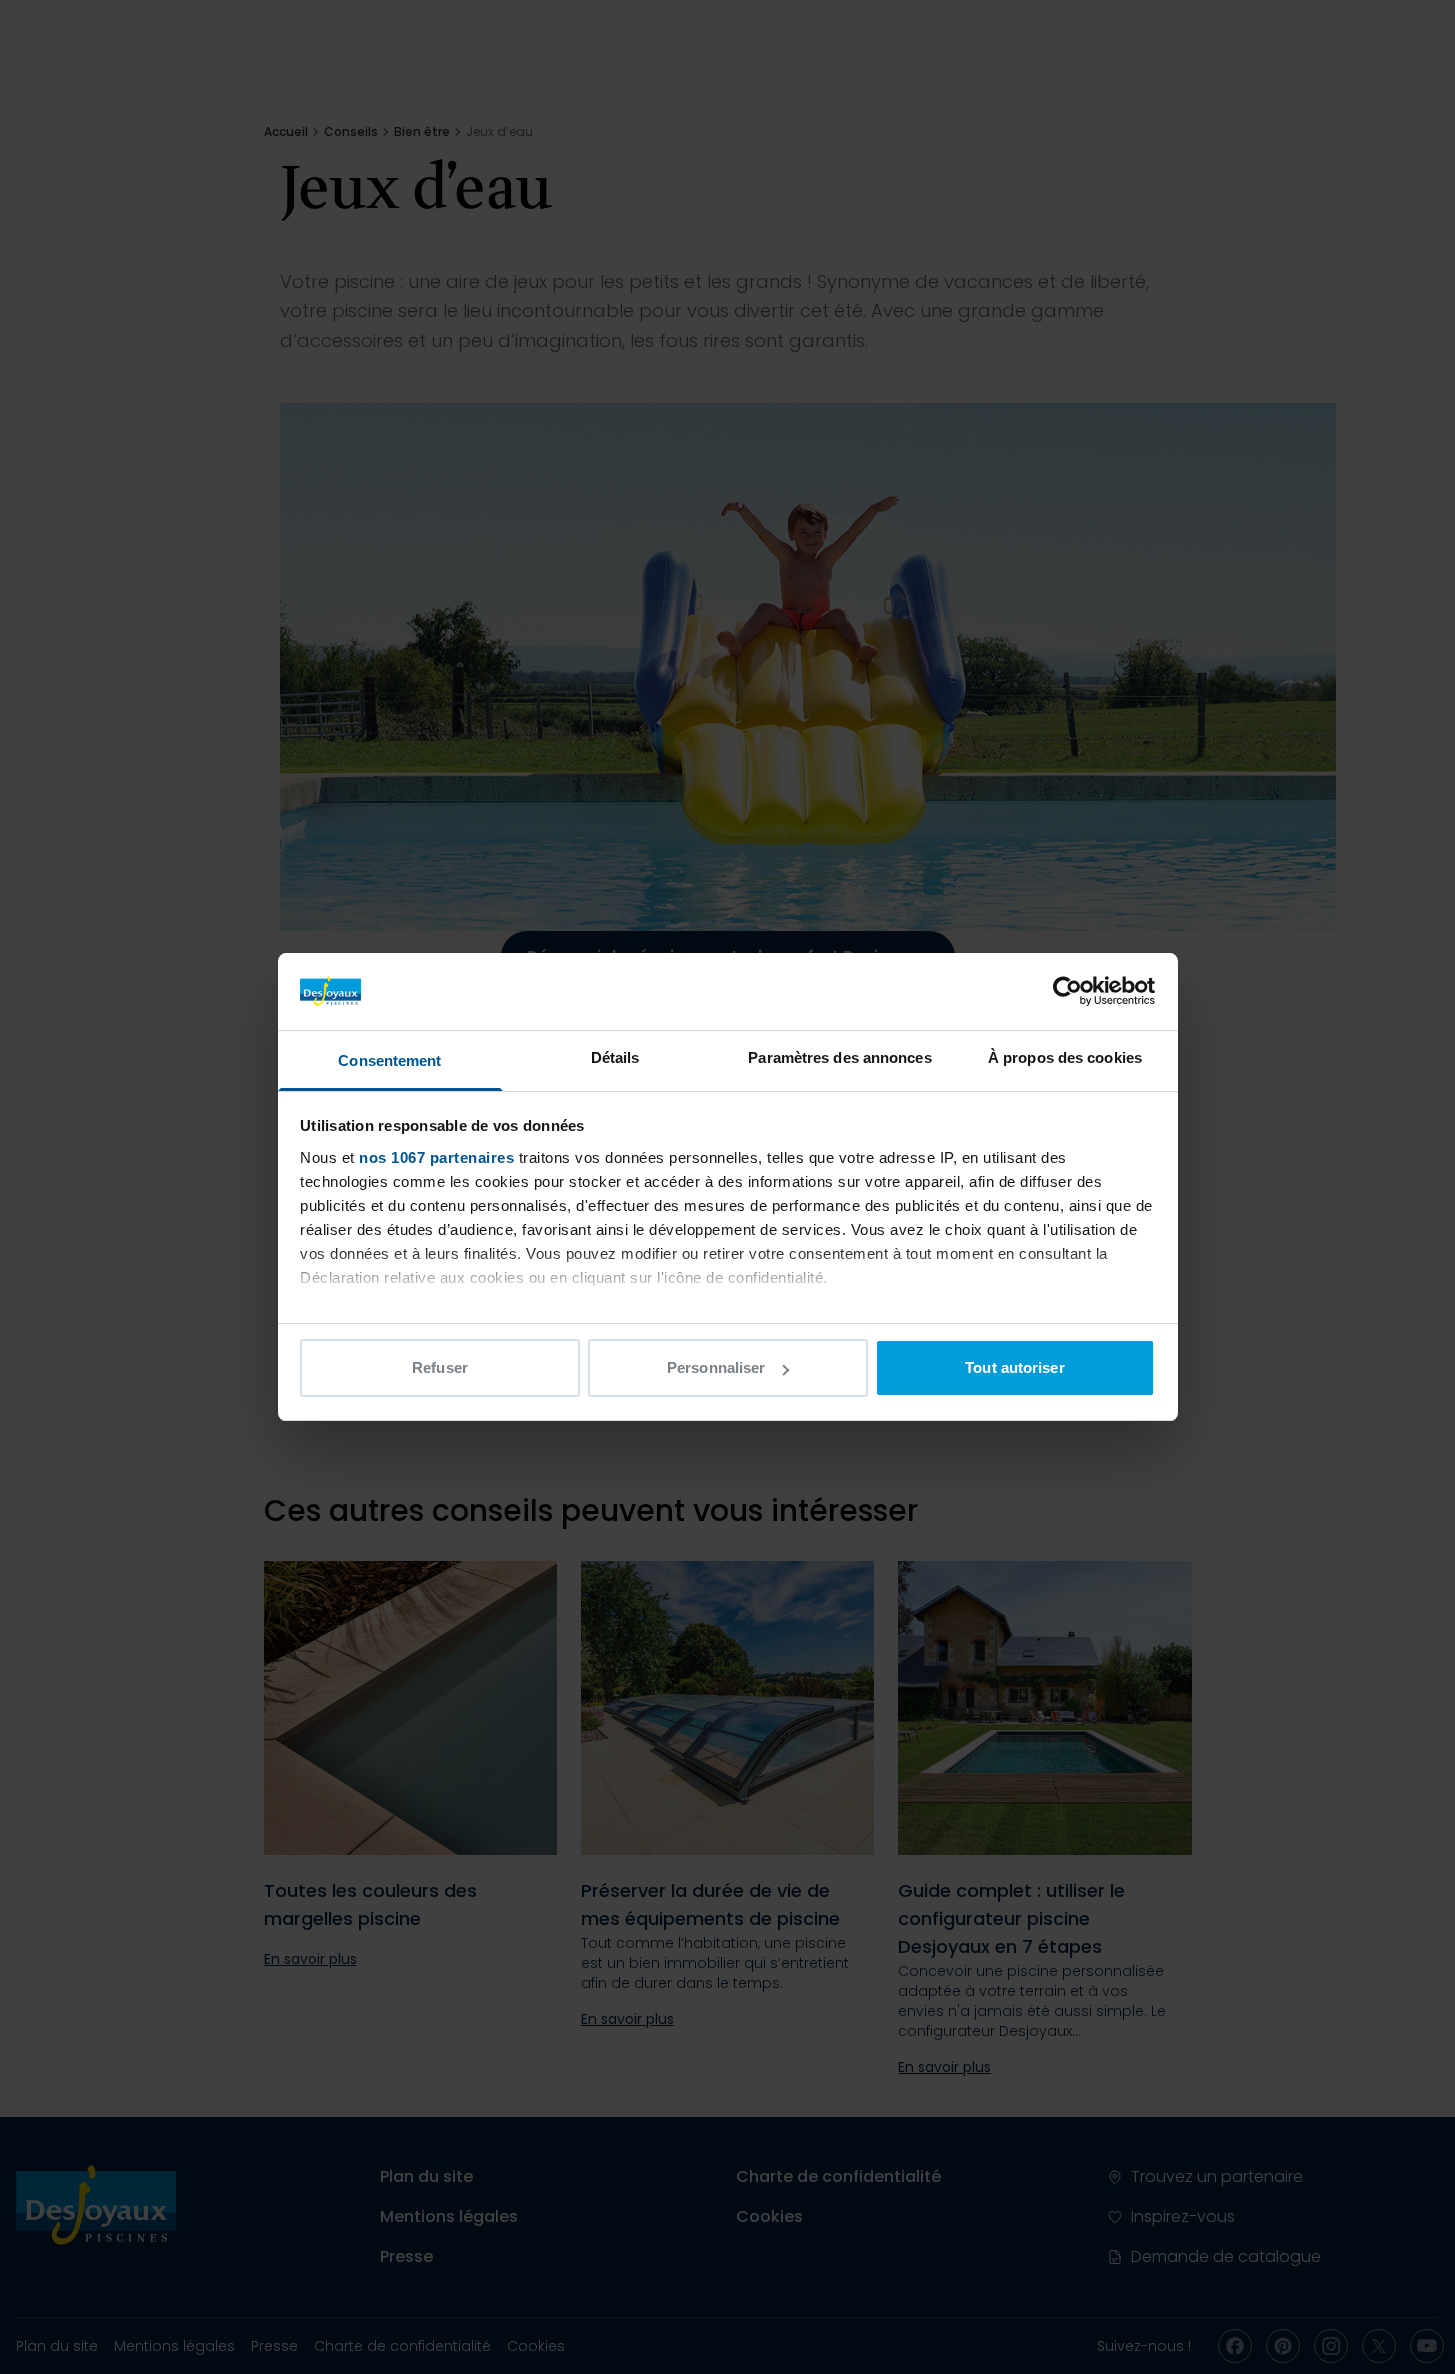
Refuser (440, 1367)
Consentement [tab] (389, 1060)
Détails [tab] (615, 1057)
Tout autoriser (1014, 1367)
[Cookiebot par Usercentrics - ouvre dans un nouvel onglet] (1067, 991)
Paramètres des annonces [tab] (839, 1057)
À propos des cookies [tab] (1065, 1057)
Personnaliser (716, 1367)
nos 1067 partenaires (436, 1157)
